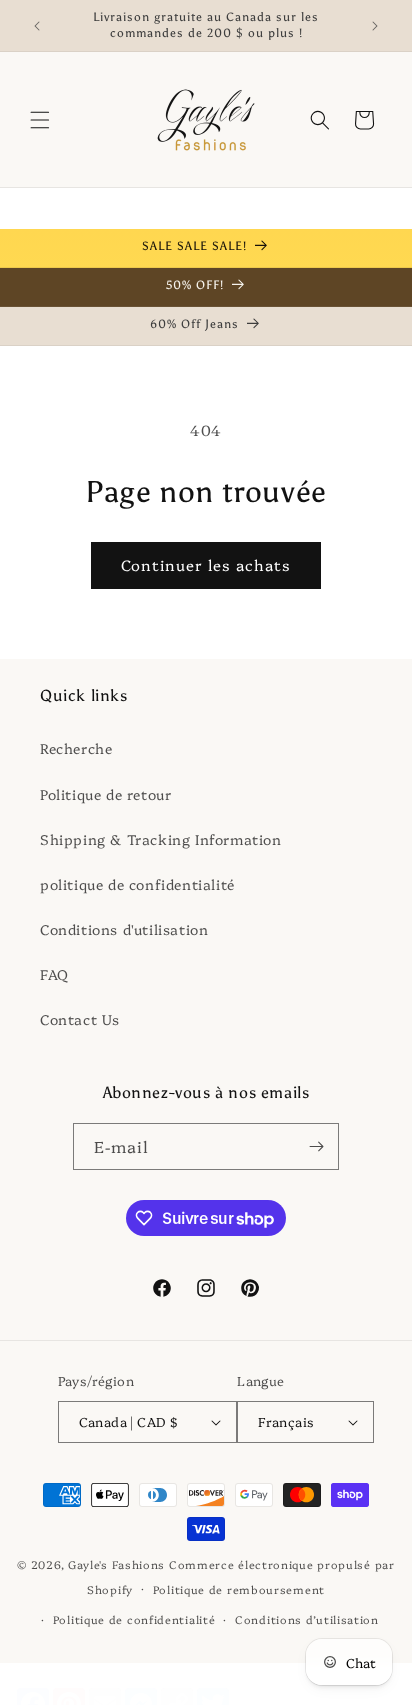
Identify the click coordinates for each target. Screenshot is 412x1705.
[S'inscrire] (316, 1146)
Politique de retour (105, 794)
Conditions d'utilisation (124, 929)
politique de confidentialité (137, 884)
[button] (40, 120)
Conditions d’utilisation (307, 1619)
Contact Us (80, 1019)
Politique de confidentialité (134, 1619)
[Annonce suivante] (375, 26)
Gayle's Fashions (116, 1564)
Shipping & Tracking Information (161, 839)
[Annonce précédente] (37, 26)
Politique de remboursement (239, 1589)
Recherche (76, 748)
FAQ (54, 974)
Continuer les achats (206, 564)
